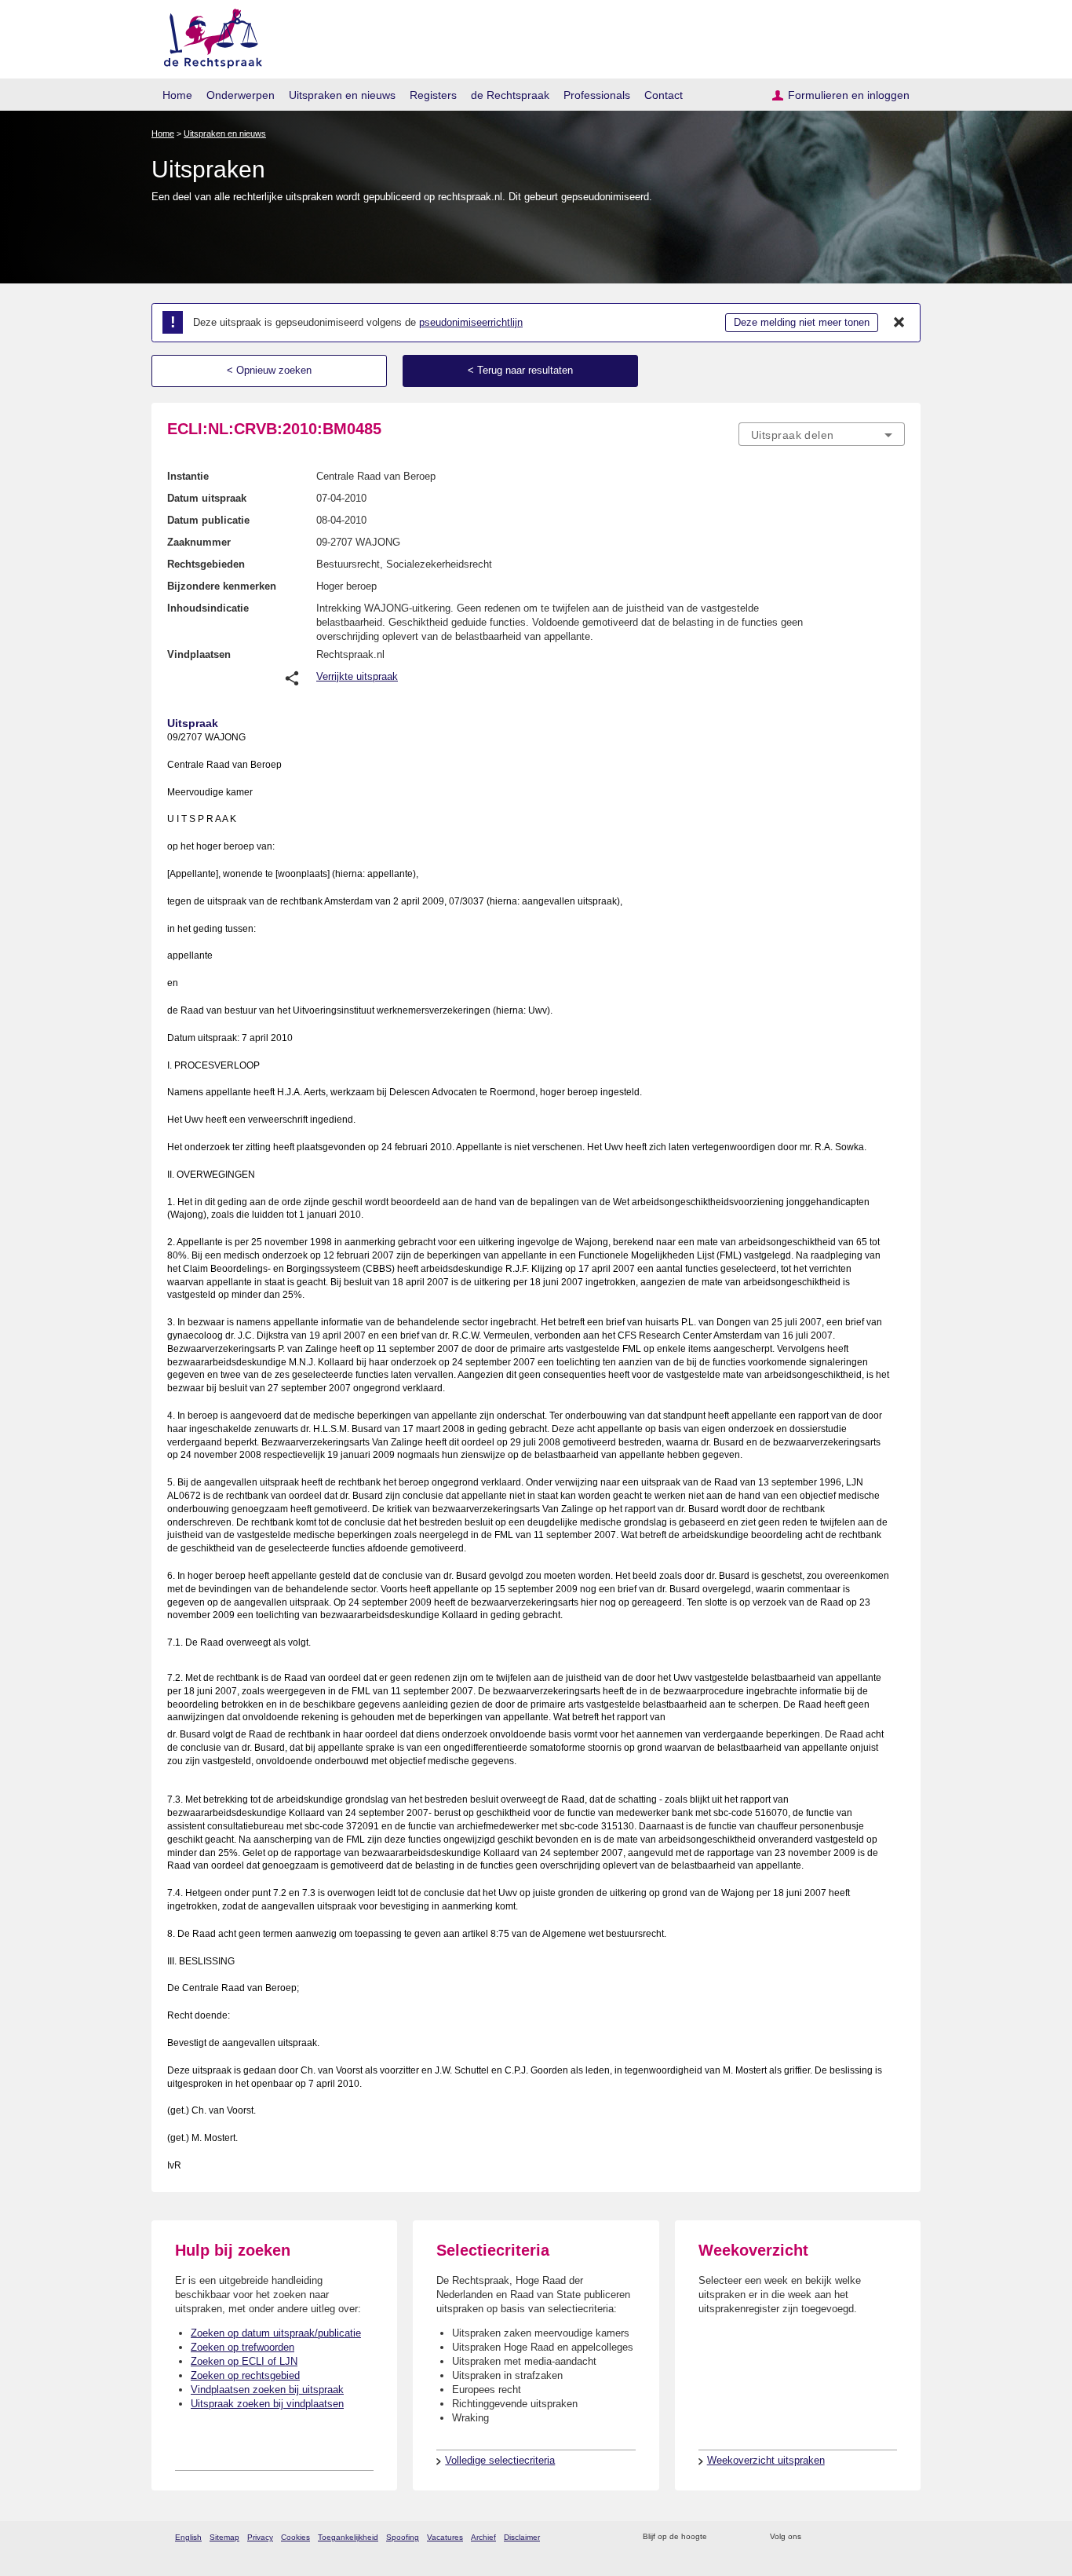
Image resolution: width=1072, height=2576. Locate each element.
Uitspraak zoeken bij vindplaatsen (267, 2404)
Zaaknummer (199, 542)
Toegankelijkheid (348, 2537)
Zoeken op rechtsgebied (245, 2375)
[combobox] (822, 434)
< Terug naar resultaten (520, 370)
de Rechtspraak (510, 95)
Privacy (260, 2537)
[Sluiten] (899, 323)
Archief (483, 2537)
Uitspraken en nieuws (342, 95)
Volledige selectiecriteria (500, 2460)
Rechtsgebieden (206, 564)
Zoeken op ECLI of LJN (244, 2361)
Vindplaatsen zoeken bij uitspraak (267, 2390)
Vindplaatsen (199, 654)
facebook (835, 2537)
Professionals (597, 95)
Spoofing (403, 2537)
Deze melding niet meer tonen (802, 322)
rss (722, 2537)
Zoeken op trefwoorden (242, 2347)
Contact (664, 95)
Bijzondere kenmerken (222, 586)
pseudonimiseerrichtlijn (471, 322)
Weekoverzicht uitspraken (766, 2460)
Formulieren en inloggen (849, 95)
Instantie (188, 476)
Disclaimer (522, 2537)
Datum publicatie (208, 520)
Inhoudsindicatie (208, 608)
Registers (433, 95)
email (742, 2537)
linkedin (876, 2537)
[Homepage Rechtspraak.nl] (208, 36)
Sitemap (224, 2537)
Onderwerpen (241, 95)
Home (177, 95)
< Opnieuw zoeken (269, 370)
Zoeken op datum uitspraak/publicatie (276, 2333)
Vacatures (445, 2537)
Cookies (295, 2537)
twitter (815, 2537)
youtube (897, 2537)
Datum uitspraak (207, 498)
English (188, 2537)
